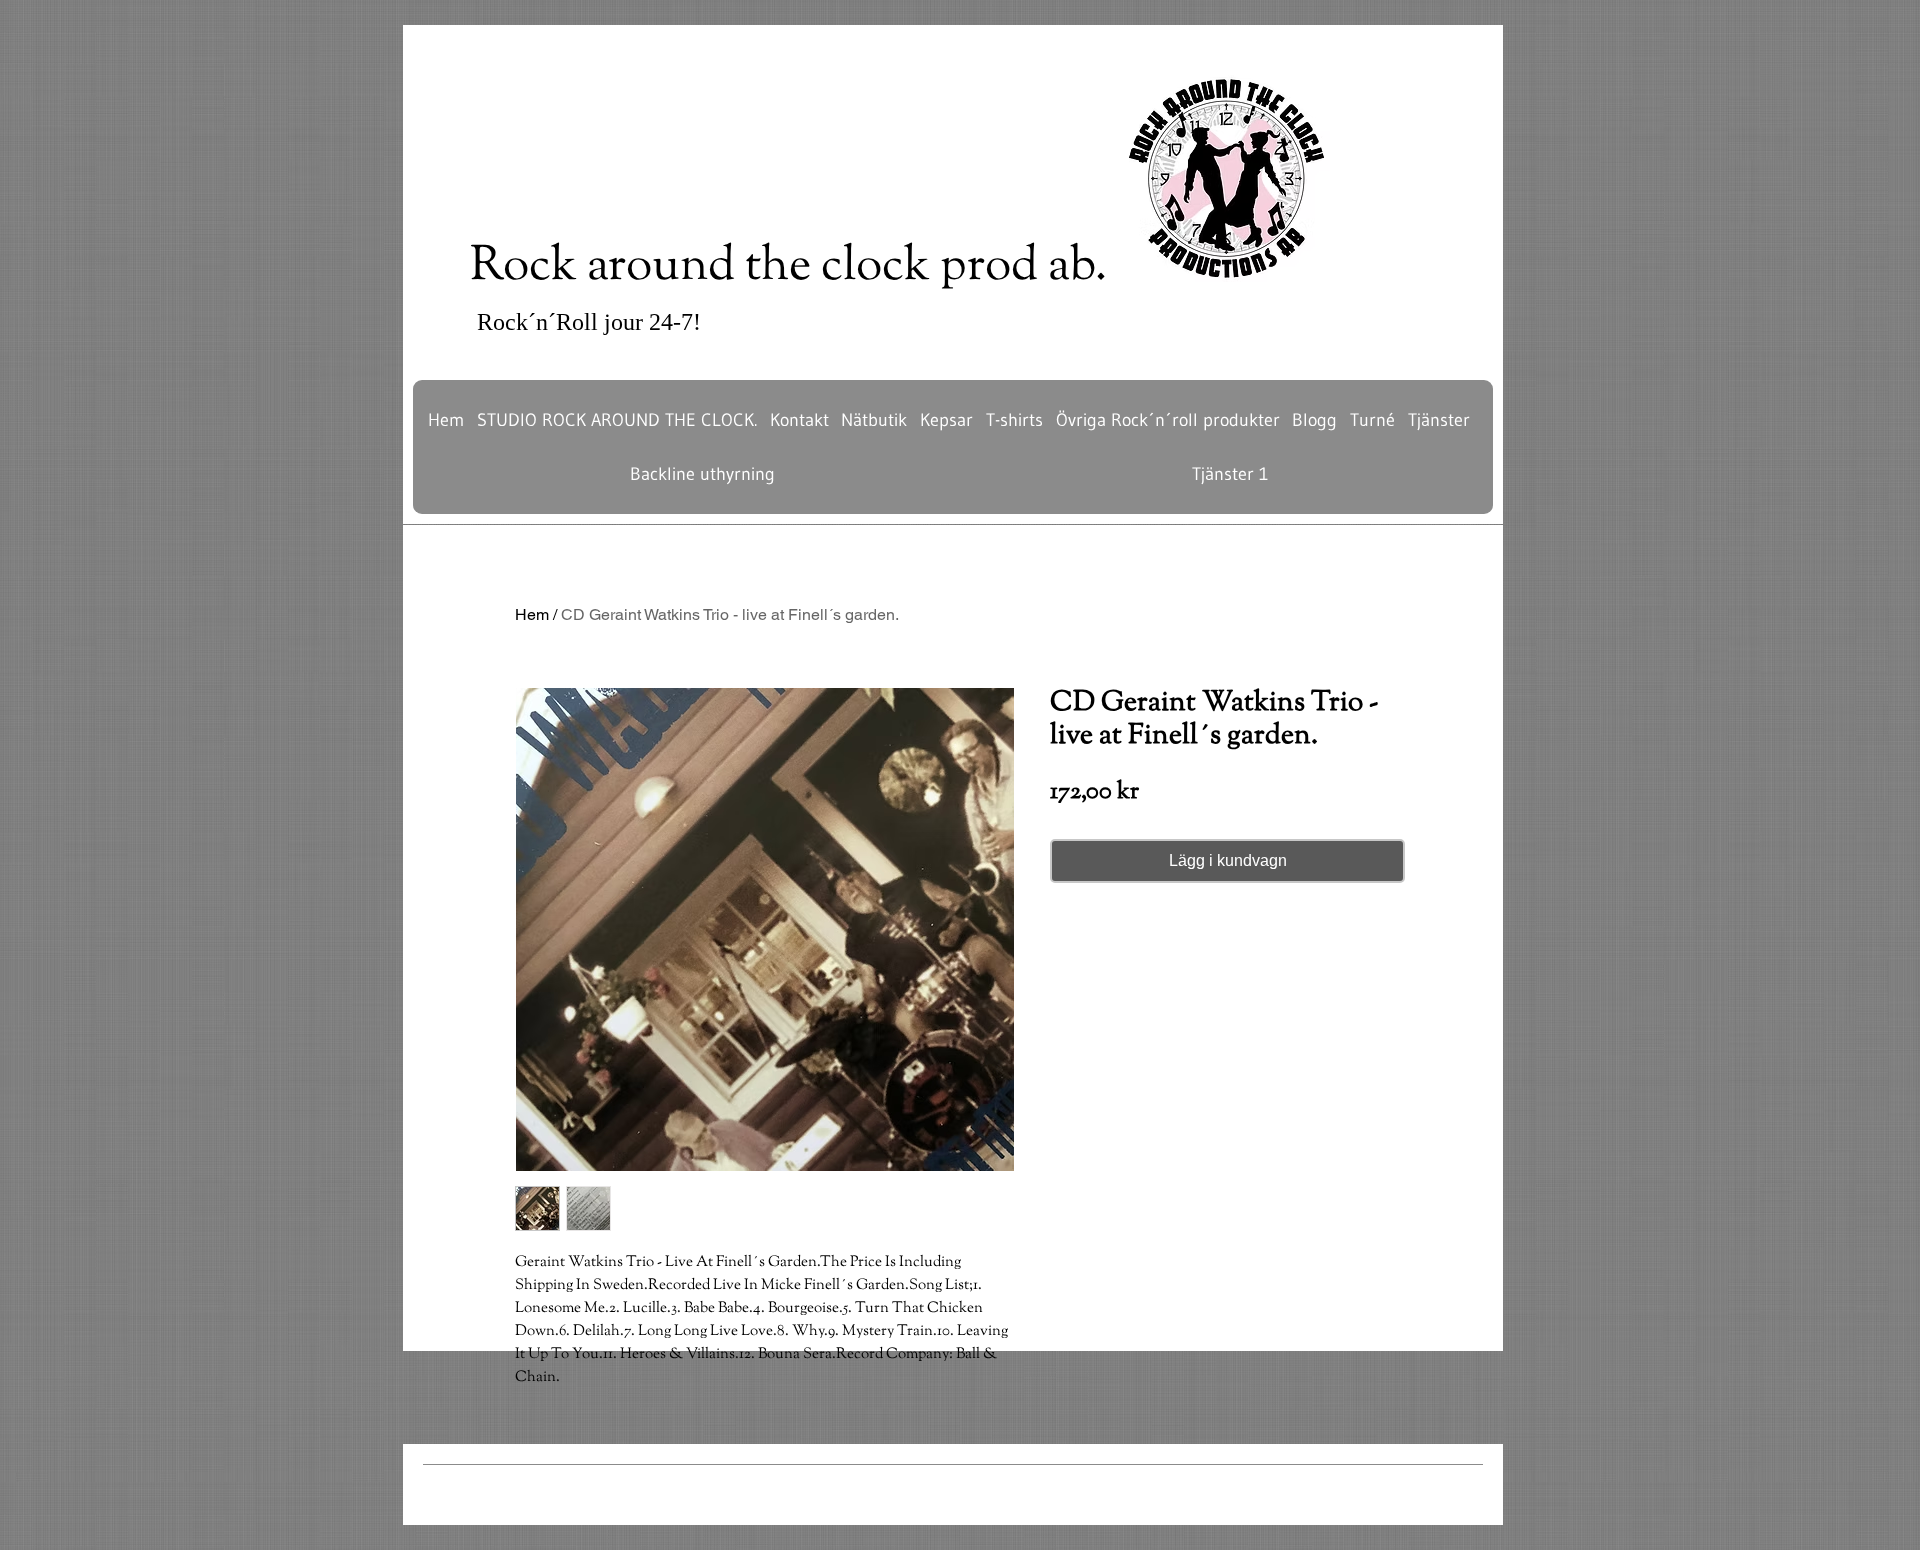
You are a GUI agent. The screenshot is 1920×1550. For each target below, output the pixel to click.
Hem (532, 614)
